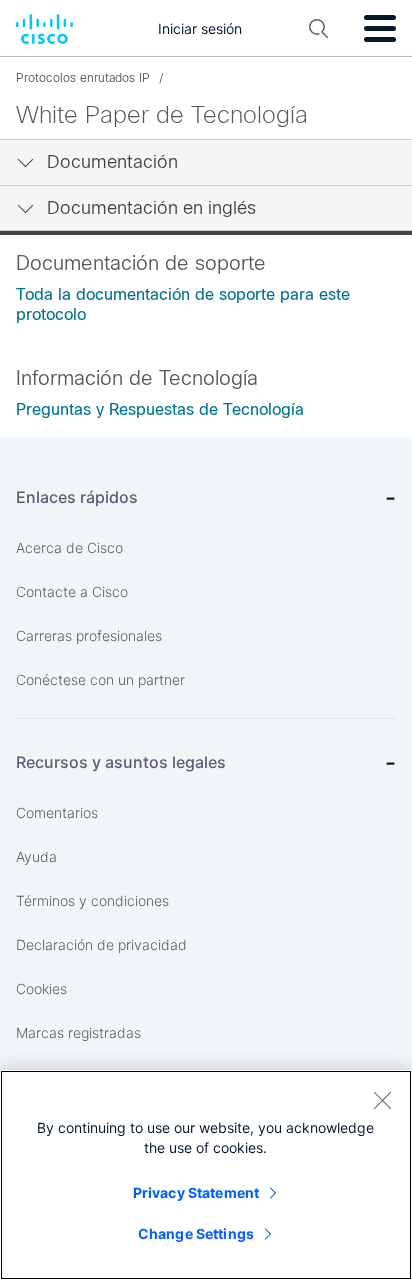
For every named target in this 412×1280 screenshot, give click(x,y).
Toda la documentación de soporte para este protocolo (183, 304)
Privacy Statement (196, 1192)
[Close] (382, 1100)
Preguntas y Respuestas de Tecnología (160, 409)
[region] (206, 1175)
